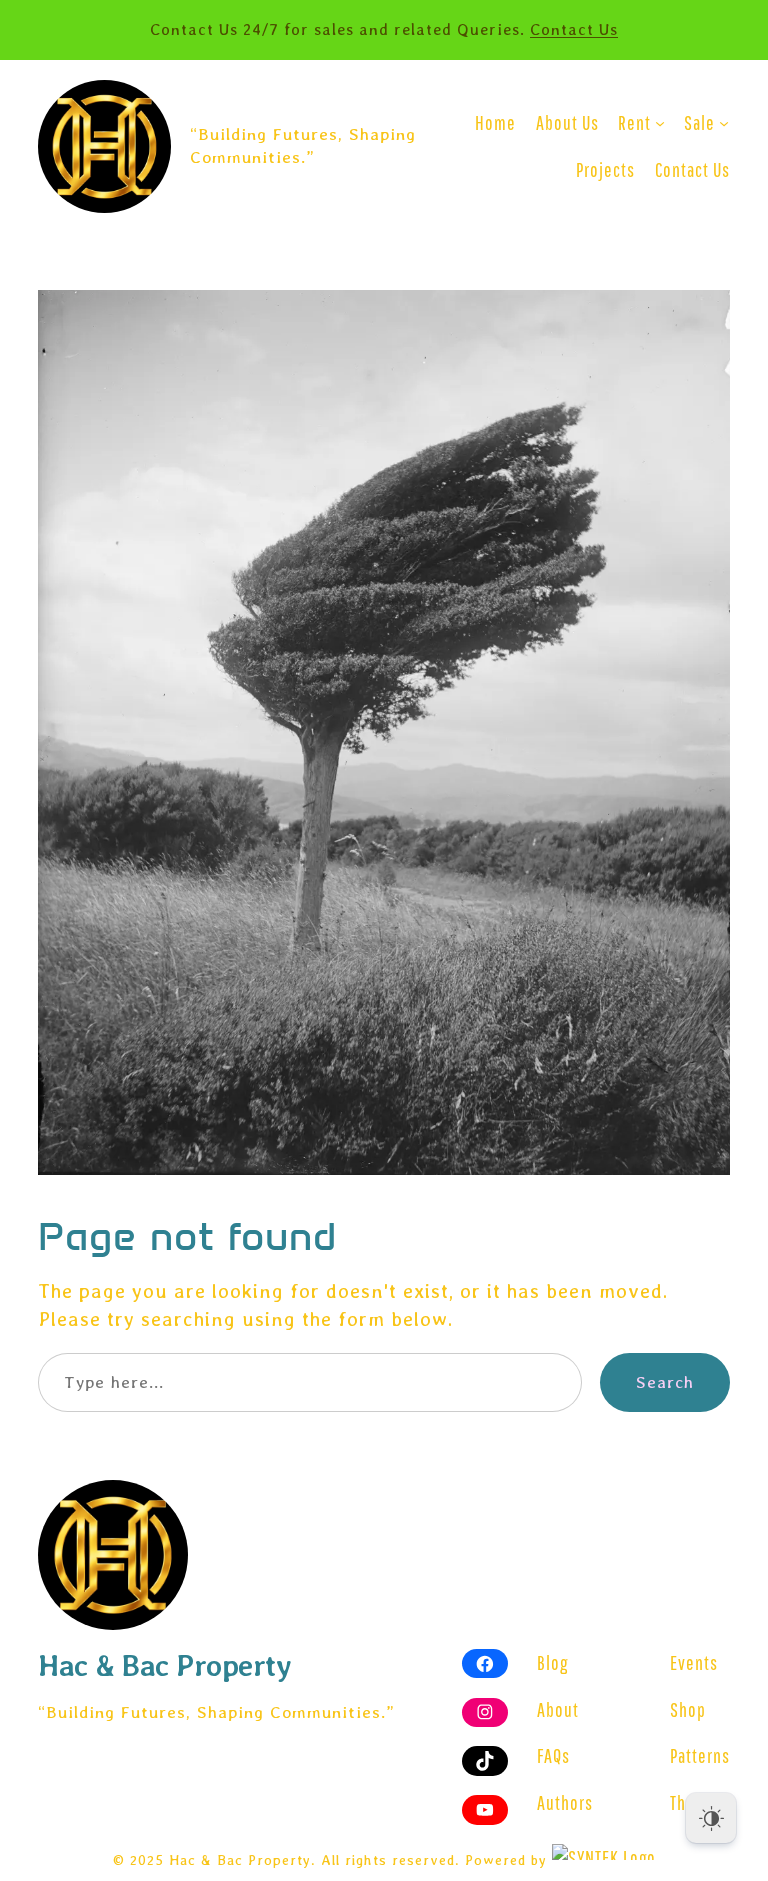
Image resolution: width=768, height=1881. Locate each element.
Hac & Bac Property (164, 1665)
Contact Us (574, 29)
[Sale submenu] (724, 123)
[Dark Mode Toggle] (711, 1818)
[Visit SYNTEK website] (604, 1852)
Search (665, 1382)
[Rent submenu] (660, 123)
